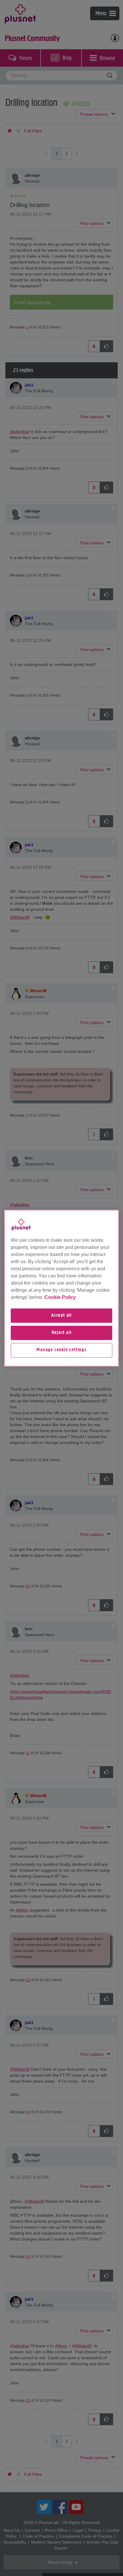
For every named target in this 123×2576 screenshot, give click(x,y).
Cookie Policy (60, 1297)
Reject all (62, 1333)
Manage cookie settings (61, 1350)
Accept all (61, 1316)
